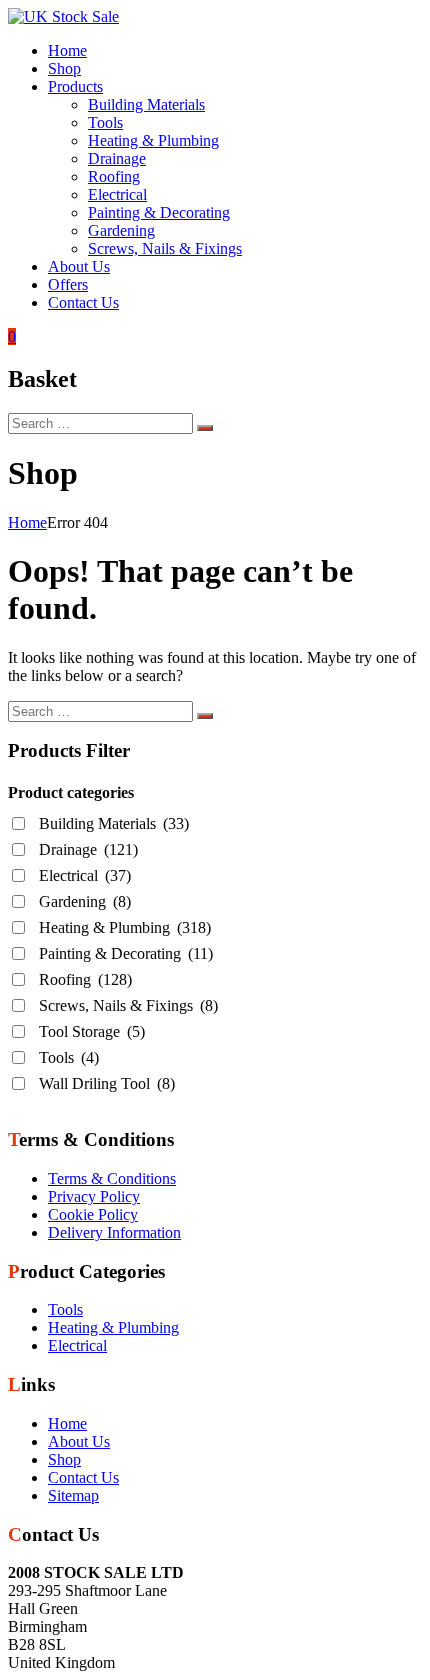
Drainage (117, 158)
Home (67, 50)
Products (75, 86)
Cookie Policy (93, 1214)
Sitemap (73, 1495)
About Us (79, 266)
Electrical (117, 194)
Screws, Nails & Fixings (165, 248)
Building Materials (146, 104)
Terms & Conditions (112, 1178)
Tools (105, 122)
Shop (64, 68)
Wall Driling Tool (107, 1083)
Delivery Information (114, 1232)
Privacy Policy (94, 1196)
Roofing (114, 176)
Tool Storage (92, 1031)
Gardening (121, 230)
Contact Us (83, 302)
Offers (68, 284)
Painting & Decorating (159, 212)
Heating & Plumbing (153, 140)
